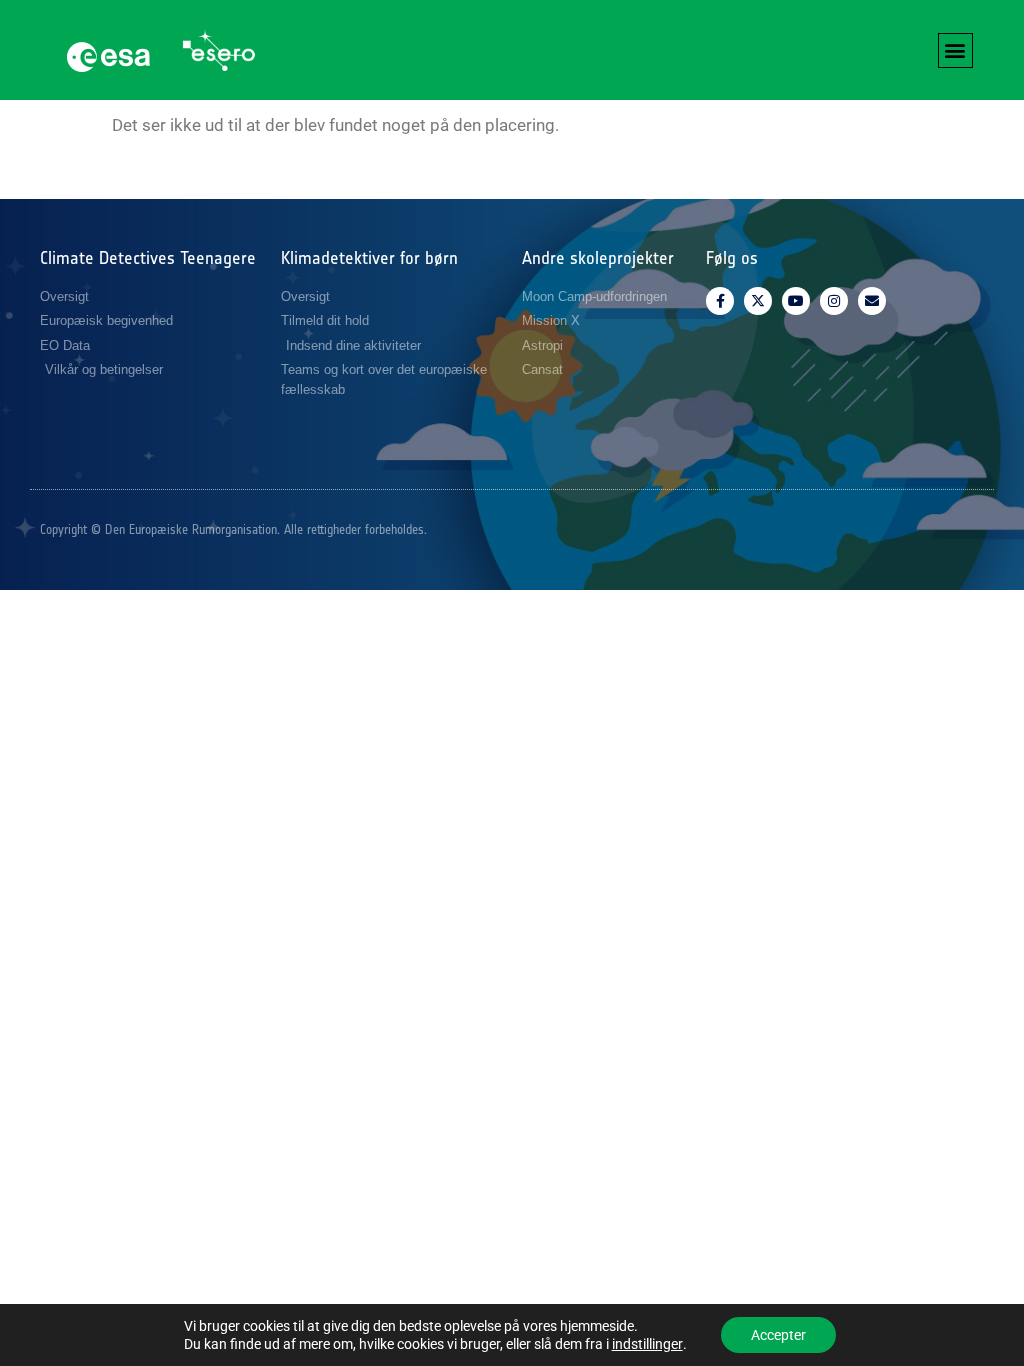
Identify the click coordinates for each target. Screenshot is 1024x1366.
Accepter (778, 1335)
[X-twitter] (758, 301)
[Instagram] (834, 301)
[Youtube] (796, 301)
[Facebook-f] (720, 301)
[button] (955, 50)
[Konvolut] (872, 301)
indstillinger (647, 1344)
